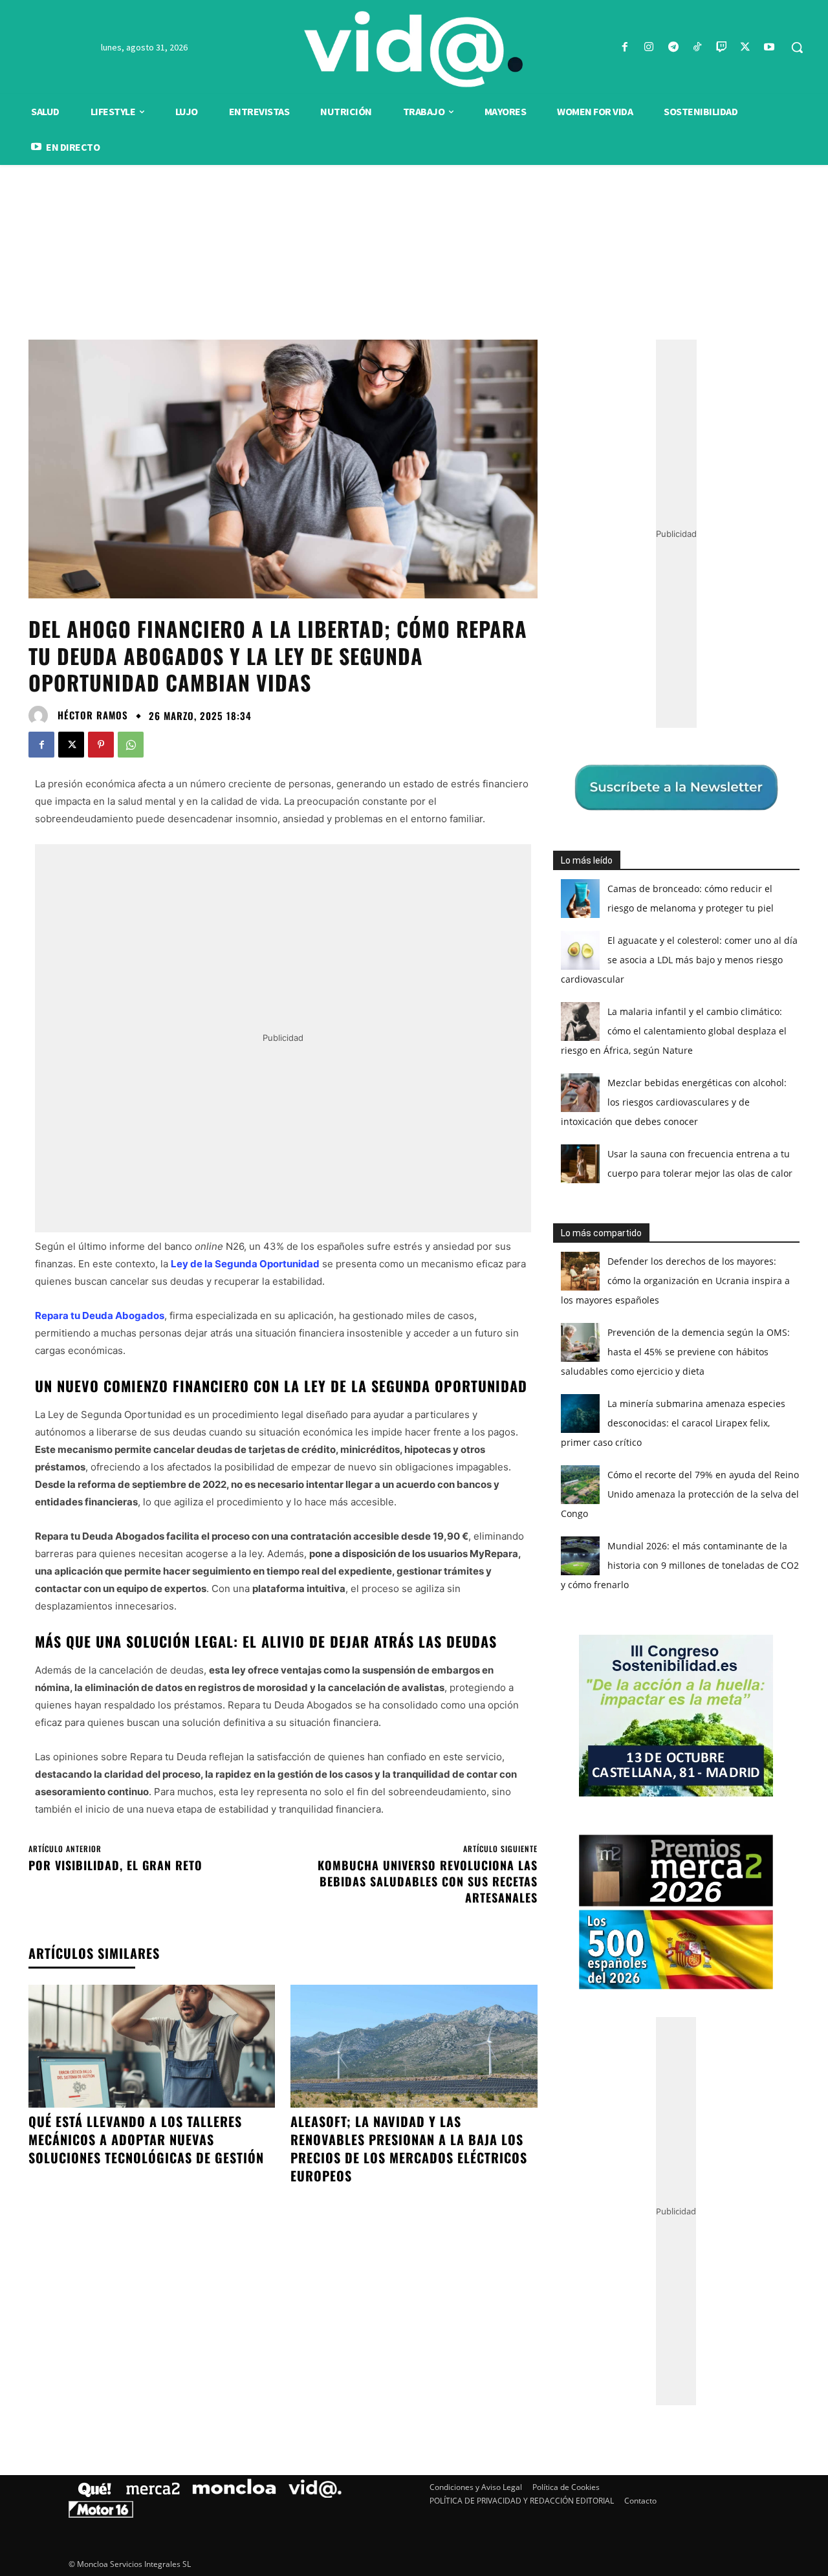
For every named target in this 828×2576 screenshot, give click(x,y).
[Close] (638, 1080)
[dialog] (414, 1288)
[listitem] (414, 1256)
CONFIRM (325, 1476)
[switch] (574, 1284)
